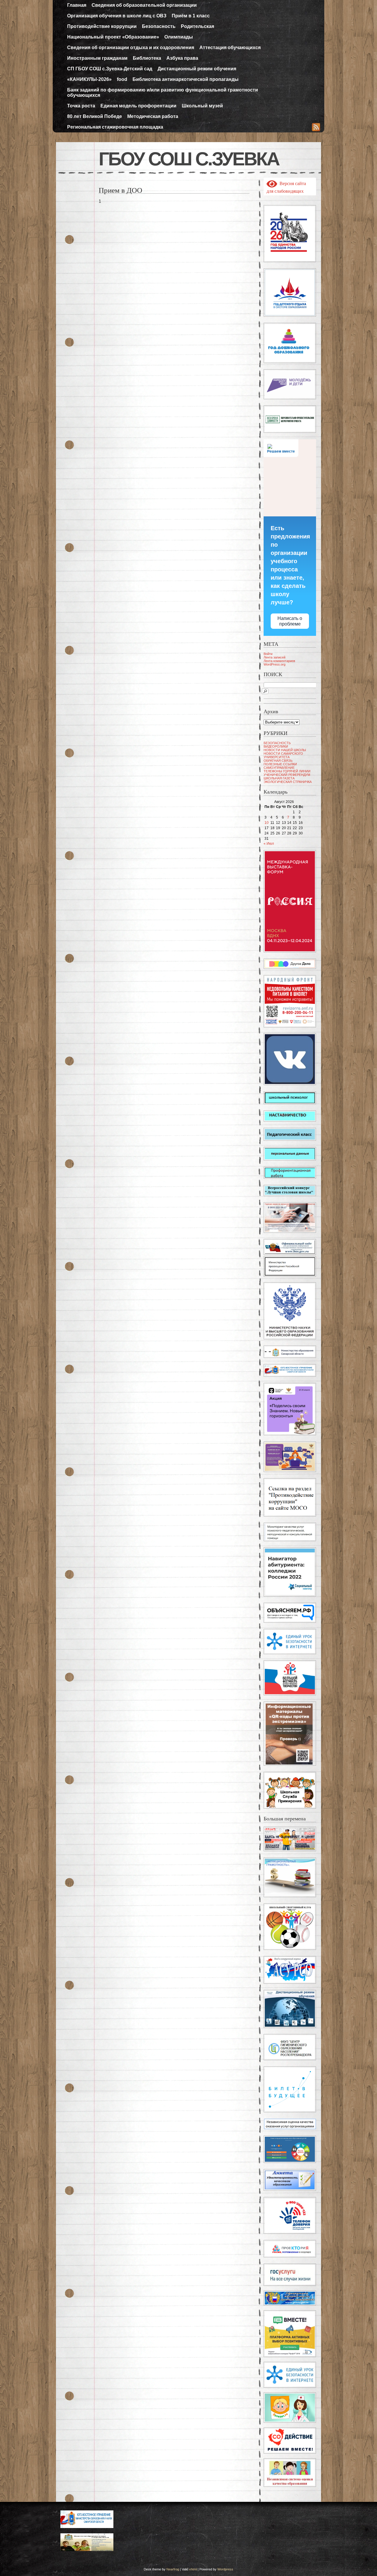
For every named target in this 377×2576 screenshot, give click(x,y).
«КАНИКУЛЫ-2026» (89, 79)
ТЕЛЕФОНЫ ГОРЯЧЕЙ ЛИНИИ (287, 771)
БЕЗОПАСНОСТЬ (277, 743)
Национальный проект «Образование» (113, 37)
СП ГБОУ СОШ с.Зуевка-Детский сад (110, 69)
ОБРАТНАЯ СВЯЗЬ (278, 761)
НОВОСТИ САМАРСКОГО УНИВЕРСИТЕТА (283, 755)
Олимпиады (179, 37)
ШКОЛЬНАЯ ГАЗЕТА (279, 778)
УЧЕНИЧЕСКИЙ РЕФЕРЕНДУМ (287, 775)
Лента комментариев (279, 661)
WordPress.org (275, 664)
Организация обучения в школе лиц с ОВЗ (117, 16)
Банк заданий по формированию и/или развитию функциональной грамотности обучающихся (163, 93)
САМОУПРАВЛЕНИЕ (279, 768)
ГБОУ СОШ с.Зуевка (189, 159)
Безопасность (159, 26)
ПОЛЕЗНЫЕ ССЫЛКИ (280, 764)
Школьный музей (202, 106)
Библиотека (147, 58)
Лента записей (275, 657)
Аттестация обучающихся (230, 48)
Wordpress (225, 2569)
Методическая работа (153, 116)
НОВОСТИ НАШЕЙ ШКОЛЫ (285, 750)
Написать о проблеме (290, 621)
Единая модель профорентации (138, 106)
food (122, 79)
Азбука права (182, 58)
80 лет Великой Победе (95, 116)
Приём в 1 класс (191, 16)
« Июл (269, 844)
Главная (77, 5)
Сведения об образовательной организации (144, 5)
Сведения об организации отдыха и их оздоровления (131, 48)
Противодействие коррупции (102, 26)
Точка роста (81, 106)
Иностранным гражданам (97, 58)
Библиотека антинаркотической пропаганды (186, 79)
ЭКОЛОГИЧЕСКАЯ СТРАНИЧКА (288, 782)
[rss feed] (316, 128)
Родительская (197, 26)
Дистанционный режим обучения (197, 69)
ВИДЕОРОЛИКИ (276, 746)
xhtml (193, 2569)
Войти (268, 654)
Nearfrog (173, 2569)
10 (267, 823)
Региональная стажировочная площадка (115, 127)
